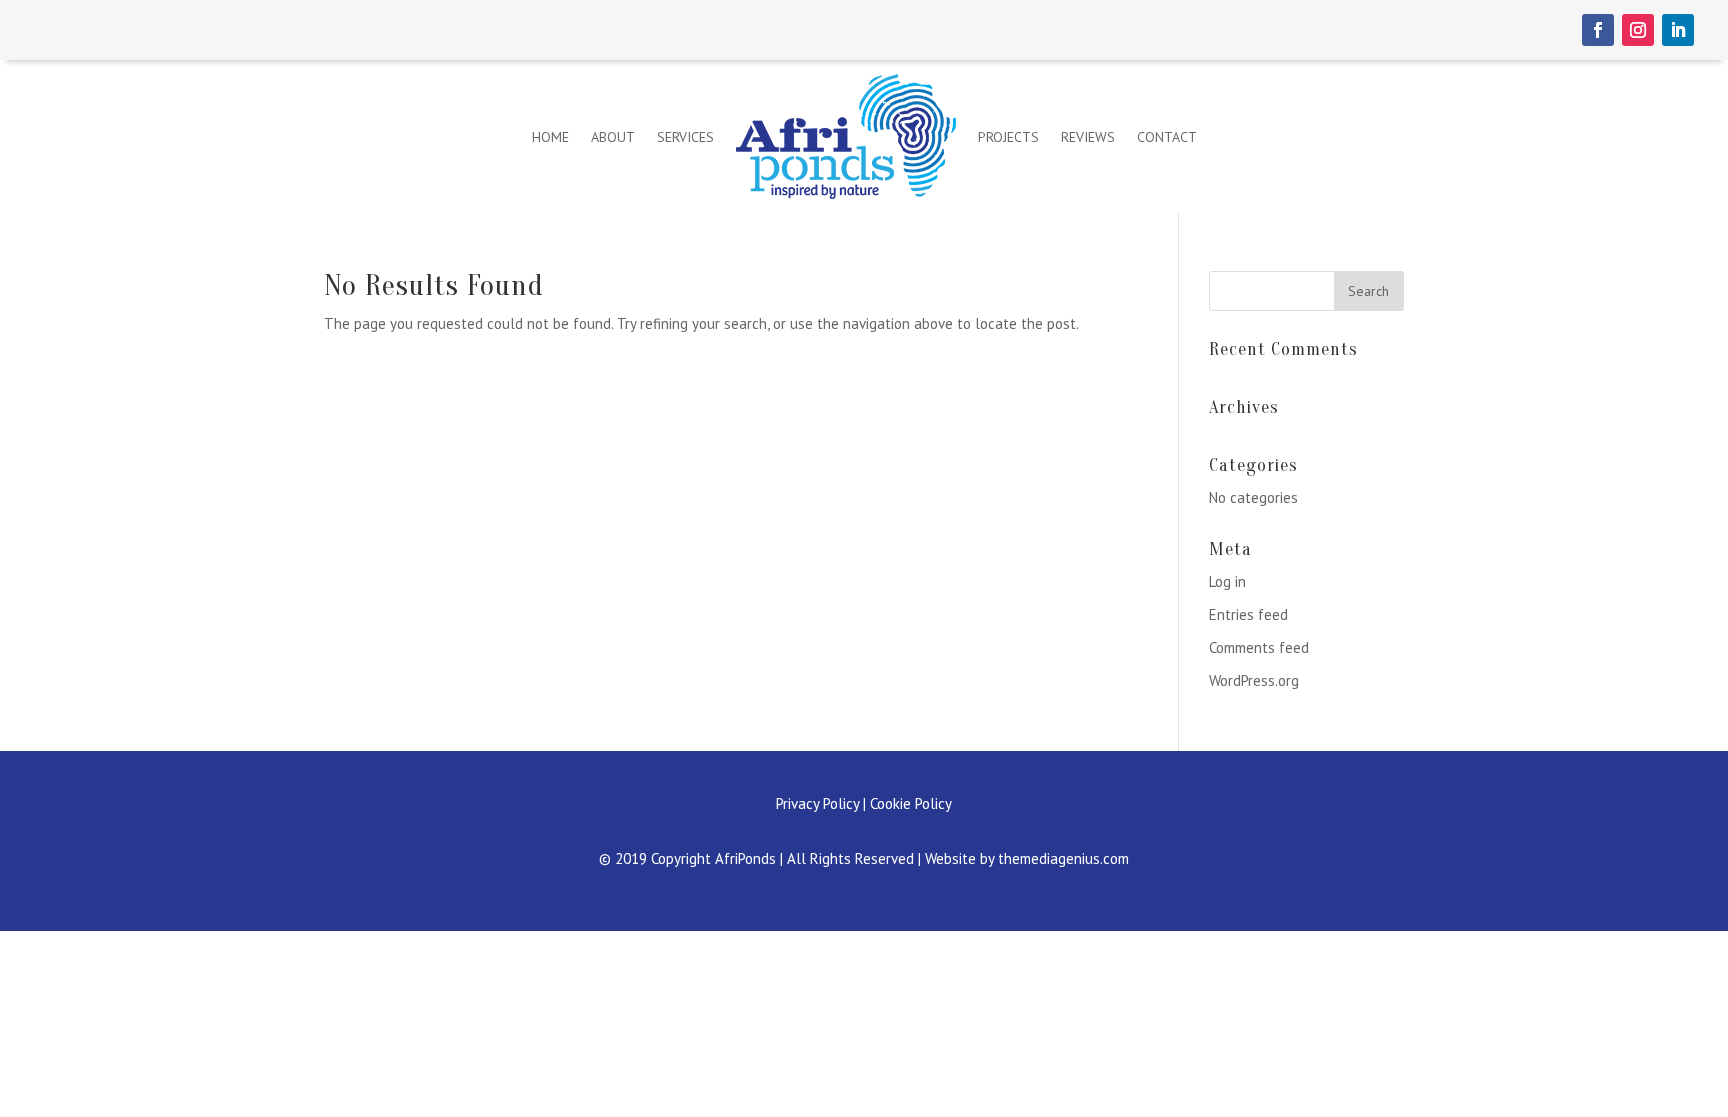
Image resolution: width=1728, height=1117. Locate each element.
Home (550, 137)
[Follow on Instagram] (1638, 30)
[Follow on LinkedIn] (1678, 30)
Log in (1227, 581)
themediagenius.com (1063, 858)
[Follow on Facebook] (1598, 30)
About (613, 137)
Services (685, 137)
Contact (1167, 137)
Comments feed (1259, 647)
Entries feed (1248, 614)
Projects (1008, 137)
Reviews (1088, 137)
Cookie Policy (911, 803)
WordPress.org (1254, 680)
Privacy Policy (817, 803)
